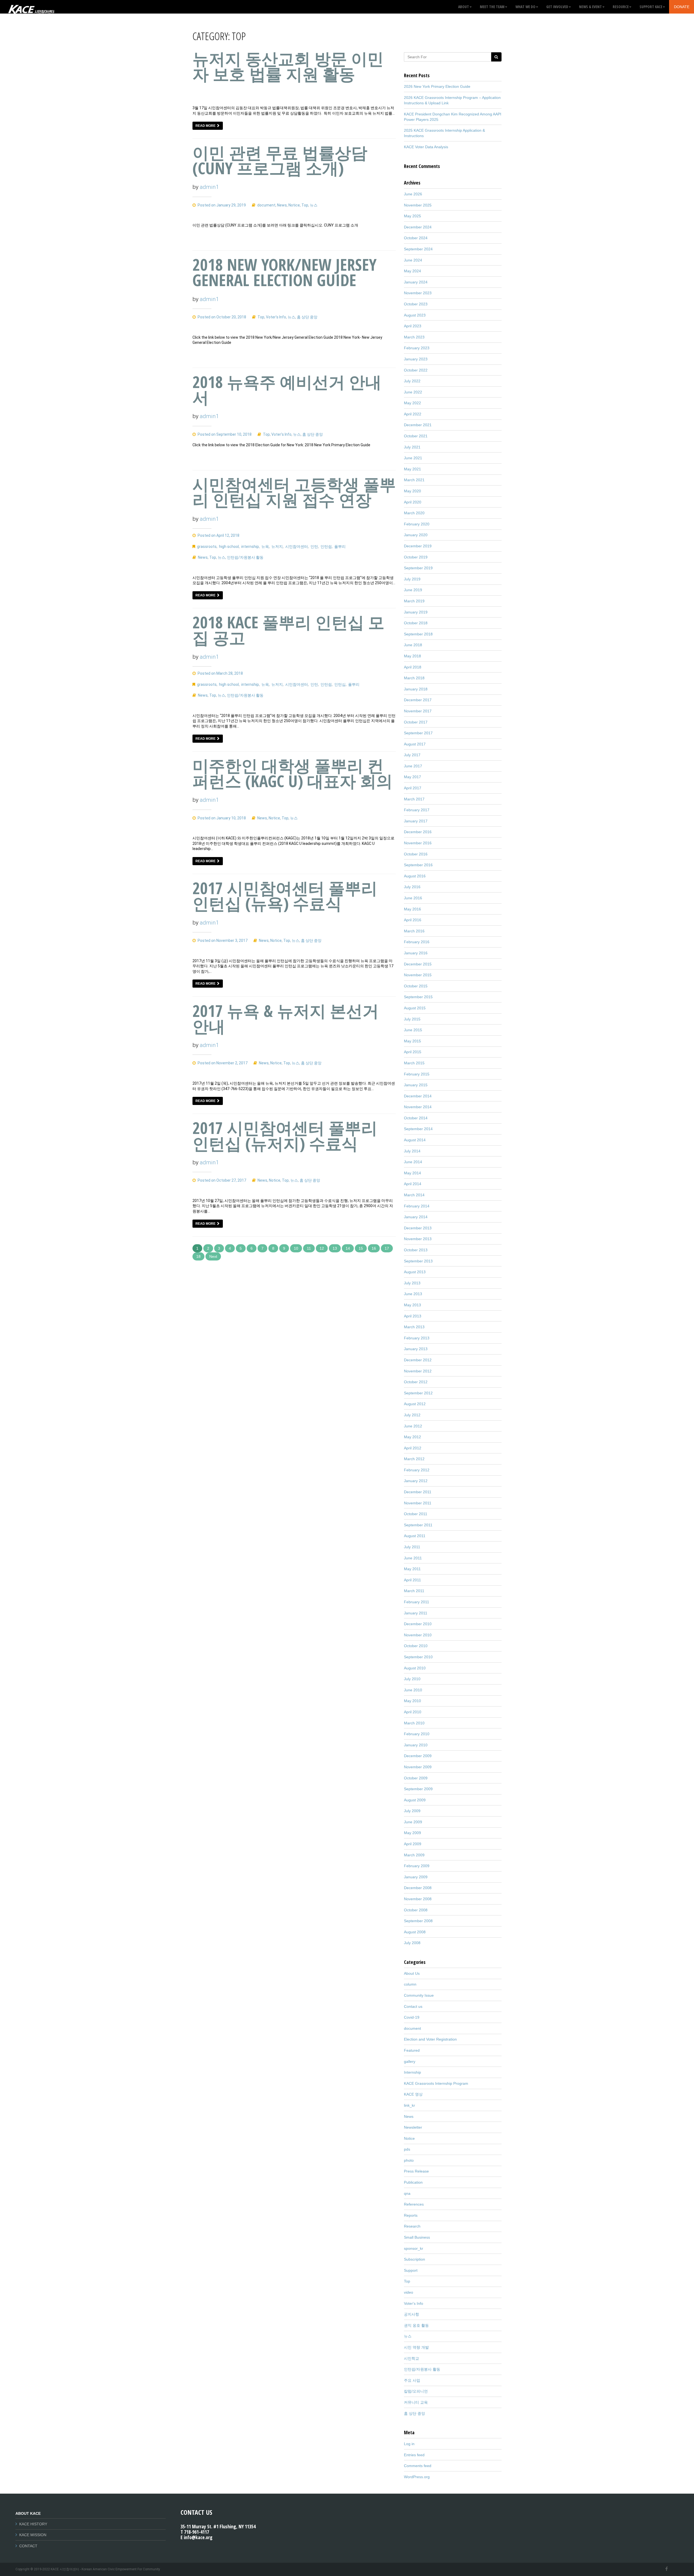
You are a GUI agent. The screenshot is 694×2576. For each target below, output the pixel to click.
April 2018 (413, 667)
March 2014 (414, 1195)
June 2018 (413, 645)
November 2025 (418, 205)
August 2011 (415, 1536)
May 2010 (412, 1701)
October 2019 (416, 557)
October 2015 (416, 986)
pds (407, 2149)
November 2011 (418, 1503)
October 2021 (416, 436)
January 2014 (416, 1217)
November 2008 (418, 1899)
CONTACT (28, 2546)
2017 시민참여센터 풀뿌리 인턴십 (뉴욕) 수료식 (285, 896)
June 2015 (413, 1030)
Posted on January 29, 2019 (221, 205)
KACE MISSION (33, 2535)
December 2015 (418, 964)
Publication (413, 2182)
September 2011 (418, 1525)
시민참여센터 (297, 547)
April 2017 (413, 788)
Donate (682, 7)
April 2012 (413, 1448)
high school (229, 547)
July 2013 (412, 1283)
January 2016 (416, 953)
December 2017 (418, 700)
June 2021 (413, 458)
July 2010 (412, 1679)
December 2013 (418, 1228)
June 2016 (413, 898)
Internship (412, 2072)
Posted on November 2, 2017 (222, 1063)
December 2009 (418, 1756)
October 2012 (416, 1382)
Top (305, 205)
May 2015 (412, 1041)
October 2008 (416, 1910)
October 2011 (416, 1514)
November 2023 (418, 293)
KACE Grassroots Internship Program (436, 2083)
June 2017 (413, 766)
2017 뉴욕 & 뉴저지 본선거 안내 (286, 1018)
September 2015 (418, 997)
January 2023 (416, 359)
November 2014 (418, 1107)
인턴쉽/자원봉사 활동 (245, 557)
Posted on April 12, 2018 (218, 535)
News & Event (590, 7)
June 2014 (413, 1162)
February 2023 (417, 348)
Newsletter (413, 2127)
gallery (410, 2061)
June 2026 (413, 194)
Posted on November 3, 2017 (222, 940)
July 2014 (412, 1151)
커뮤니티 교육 (416, 2402)
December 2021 (418, 425)
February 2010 (417, 1734)
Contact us (413, 2006)
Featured (412, 2050)
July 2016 (412, 887)
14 (348, 1248)
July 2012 (412, 1415)
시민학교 (412, 2358)
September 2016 (418, 865)
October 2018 (416, 623)
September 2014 (418, 1129)
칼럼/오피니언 (416, 2391)
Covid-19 (412, 2017)
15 (361, 1248)
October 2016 (416, 854)
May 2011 (412, 1569)
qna (407, 2193)
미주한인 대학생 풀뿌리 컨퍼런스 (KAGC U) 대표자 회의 (293, 773)
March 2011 (414, 1591)
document (266, 205)
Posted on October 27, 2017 (221, 1180)
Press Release (416, 2171)
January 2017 (416, 821)
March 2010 (414, 1723)
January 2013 (416, 1349)
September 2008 (418, 1921)
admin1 (209, 187)
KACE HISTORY (33, 2524)
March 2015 (414, 1063)
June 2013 (413, 1294)
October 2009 (416, 1778)
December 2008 (418, 1888)
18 (198, 1256)
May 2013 (412, 1305)
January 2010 (416, 1745)
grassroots (207, 547)
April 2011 (412, 1580)
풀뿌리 (340, 547)
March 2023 (414, 337)
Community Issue (419, 1995)
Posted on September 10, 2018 (224, 434)
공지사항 (412, 2314)
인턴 (314, 547)
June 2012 (413, 1426)
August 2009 (415, 1800)
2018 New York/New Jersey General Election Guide (285, 272)
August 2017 (415, 744)
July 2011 (412, 1547)
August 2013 (415, 1272)
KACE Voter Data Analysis (426, 147)
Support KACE (651, 7)
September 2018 (418, 634)
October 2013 (416, 1250)
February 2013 (417, 1338)
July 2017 (412, 755)
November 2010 (418, 1635)
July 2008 (412, 1943)
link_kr (409, 2105)
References (414, 2204)
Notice (294, 205)
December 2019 (418, 546)
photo (409, 2160)
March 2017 (414, 799)
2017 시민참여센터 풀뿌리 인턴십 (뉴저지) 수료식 (285, 1135)
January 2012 (416, 1481)
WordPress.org (417, 2477)
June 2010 (413, 1690)
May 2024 (412, 271)
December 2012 (418, 1360)
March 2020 (414, 513)
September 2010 (418, 1657)
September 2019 (418, 568)
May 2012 (412, 1437)
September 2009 (418, 1789)
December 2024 (418, 227)
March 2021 (414, 480)
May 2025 (412, 216)
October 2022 (416, 370)
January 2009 (416, 1877)
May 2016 (412, 909)
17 (387, 1248)
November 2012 (418, 1371)
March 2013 (414, 1327)
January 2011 (416, 1613)
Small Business (417, 2237)
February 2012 (417, 1470)
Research (412, 2226)
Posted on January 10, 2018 (221, 818)
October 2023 (416, 304)
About (464, 7)
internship (250, 547)
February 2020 (417, 524)
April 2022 (413, 414)
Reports (411, 2215)
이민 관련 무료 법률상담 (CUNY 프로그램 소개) (280, 160)
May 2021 (412, 469)
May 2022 (412, 403)
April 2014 (413, 1184)
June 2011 (413, 1558)
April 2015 (413, 1052)
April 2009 (413, 1844)
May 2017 (412, 777)
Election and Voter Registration (430, 2039)
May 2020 (412, 491)
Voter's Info (276, 317)
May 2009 (412, 1833)
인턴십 (340, 684)
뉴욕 (265, 547)
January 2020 (416, 535)
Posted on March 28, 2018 (220, 673)
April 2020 (413, 502)
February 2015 (417, 1074)
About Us (412, 1973)
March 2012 (414, 1459)
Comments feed (418, 2466)
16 (374, 1248)
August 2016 (415, 876)
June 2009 (413, 1822)
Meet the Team (492, 7)
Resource (621, 7)
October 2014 (416, 1118)
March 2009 (414, 1855)
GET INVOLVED (557, 7)
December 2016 (418, 832)
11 (309, 1248)
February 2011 (417, 1602)
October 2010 (416, 1646)
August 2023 (415, 315)
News (282, 205)
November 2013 (418, 1239)
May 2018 (412, 656)
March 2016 (414, 931)
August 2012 (415, 1404)
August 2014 (415, 1140)
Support (411, 2270)
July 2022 (412, 381)
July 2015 (412, 1019)
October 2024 (416, 238)
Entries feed (414, 2455)
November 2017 (418, 711)
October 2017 (416, 722)
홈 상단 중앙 (307, 317)
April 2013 (413, 1316)
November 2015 (418, 975)
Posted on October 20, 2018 (221, 317)
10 (296, 1248)
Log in (409, 2444)
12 (322, 1248)
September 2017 (418, 733)
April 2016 (413, 920)
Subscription (415, 2259)
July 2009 (412, 1811)
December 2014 (418, 1096)
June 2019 (413, 590)
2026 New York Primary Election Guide (437, 86)
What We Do (525, 7)
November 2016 (418, 843)
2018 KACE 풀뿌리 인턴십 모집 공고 (288, 630)
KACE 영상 (413, 2094)
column (410, 1984)
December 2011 (418, 1492)
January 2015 (416, 1085)
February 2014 (417, 1206)
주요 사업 (412, 2380)
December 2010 (418, 1624)
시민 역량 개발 (416, 2347)
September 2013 (418, 1261)
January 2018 (416, 689)
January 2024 (416, 282)
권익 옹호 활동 (416, 2325)
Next (213, 1256)
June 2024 (413, 260)
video (409, 2292)
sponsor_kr (414, 2248)
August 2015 (415, 1008)
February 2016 (417, 942)
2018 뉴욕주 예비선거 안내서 (287, 390)
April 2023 (413, 326)
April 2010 (413, 1712)
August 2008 (415, 1932)
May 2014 (412, 1173)
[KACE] (31, 7)
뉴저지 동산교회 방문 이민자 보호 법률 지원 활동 (288, 66)
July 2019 (412, 579)
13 (335, 1248)
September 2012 (418, 1393)
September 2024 (418, 249)
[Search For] (496, 57)
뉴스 (314, 205)
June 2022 (413, 392)
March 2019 (414, 601)
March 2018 (414, 678)
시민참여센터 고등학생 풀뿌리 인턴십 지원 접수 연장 (294, 492)
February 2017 (417, 810)
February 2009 (417, 1866)
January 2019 (416, 612)
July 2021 (412, 447)
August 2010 (415, 1668)
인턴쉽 (326, 547)
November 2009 (418, 1767)
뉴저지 (277, 547)
